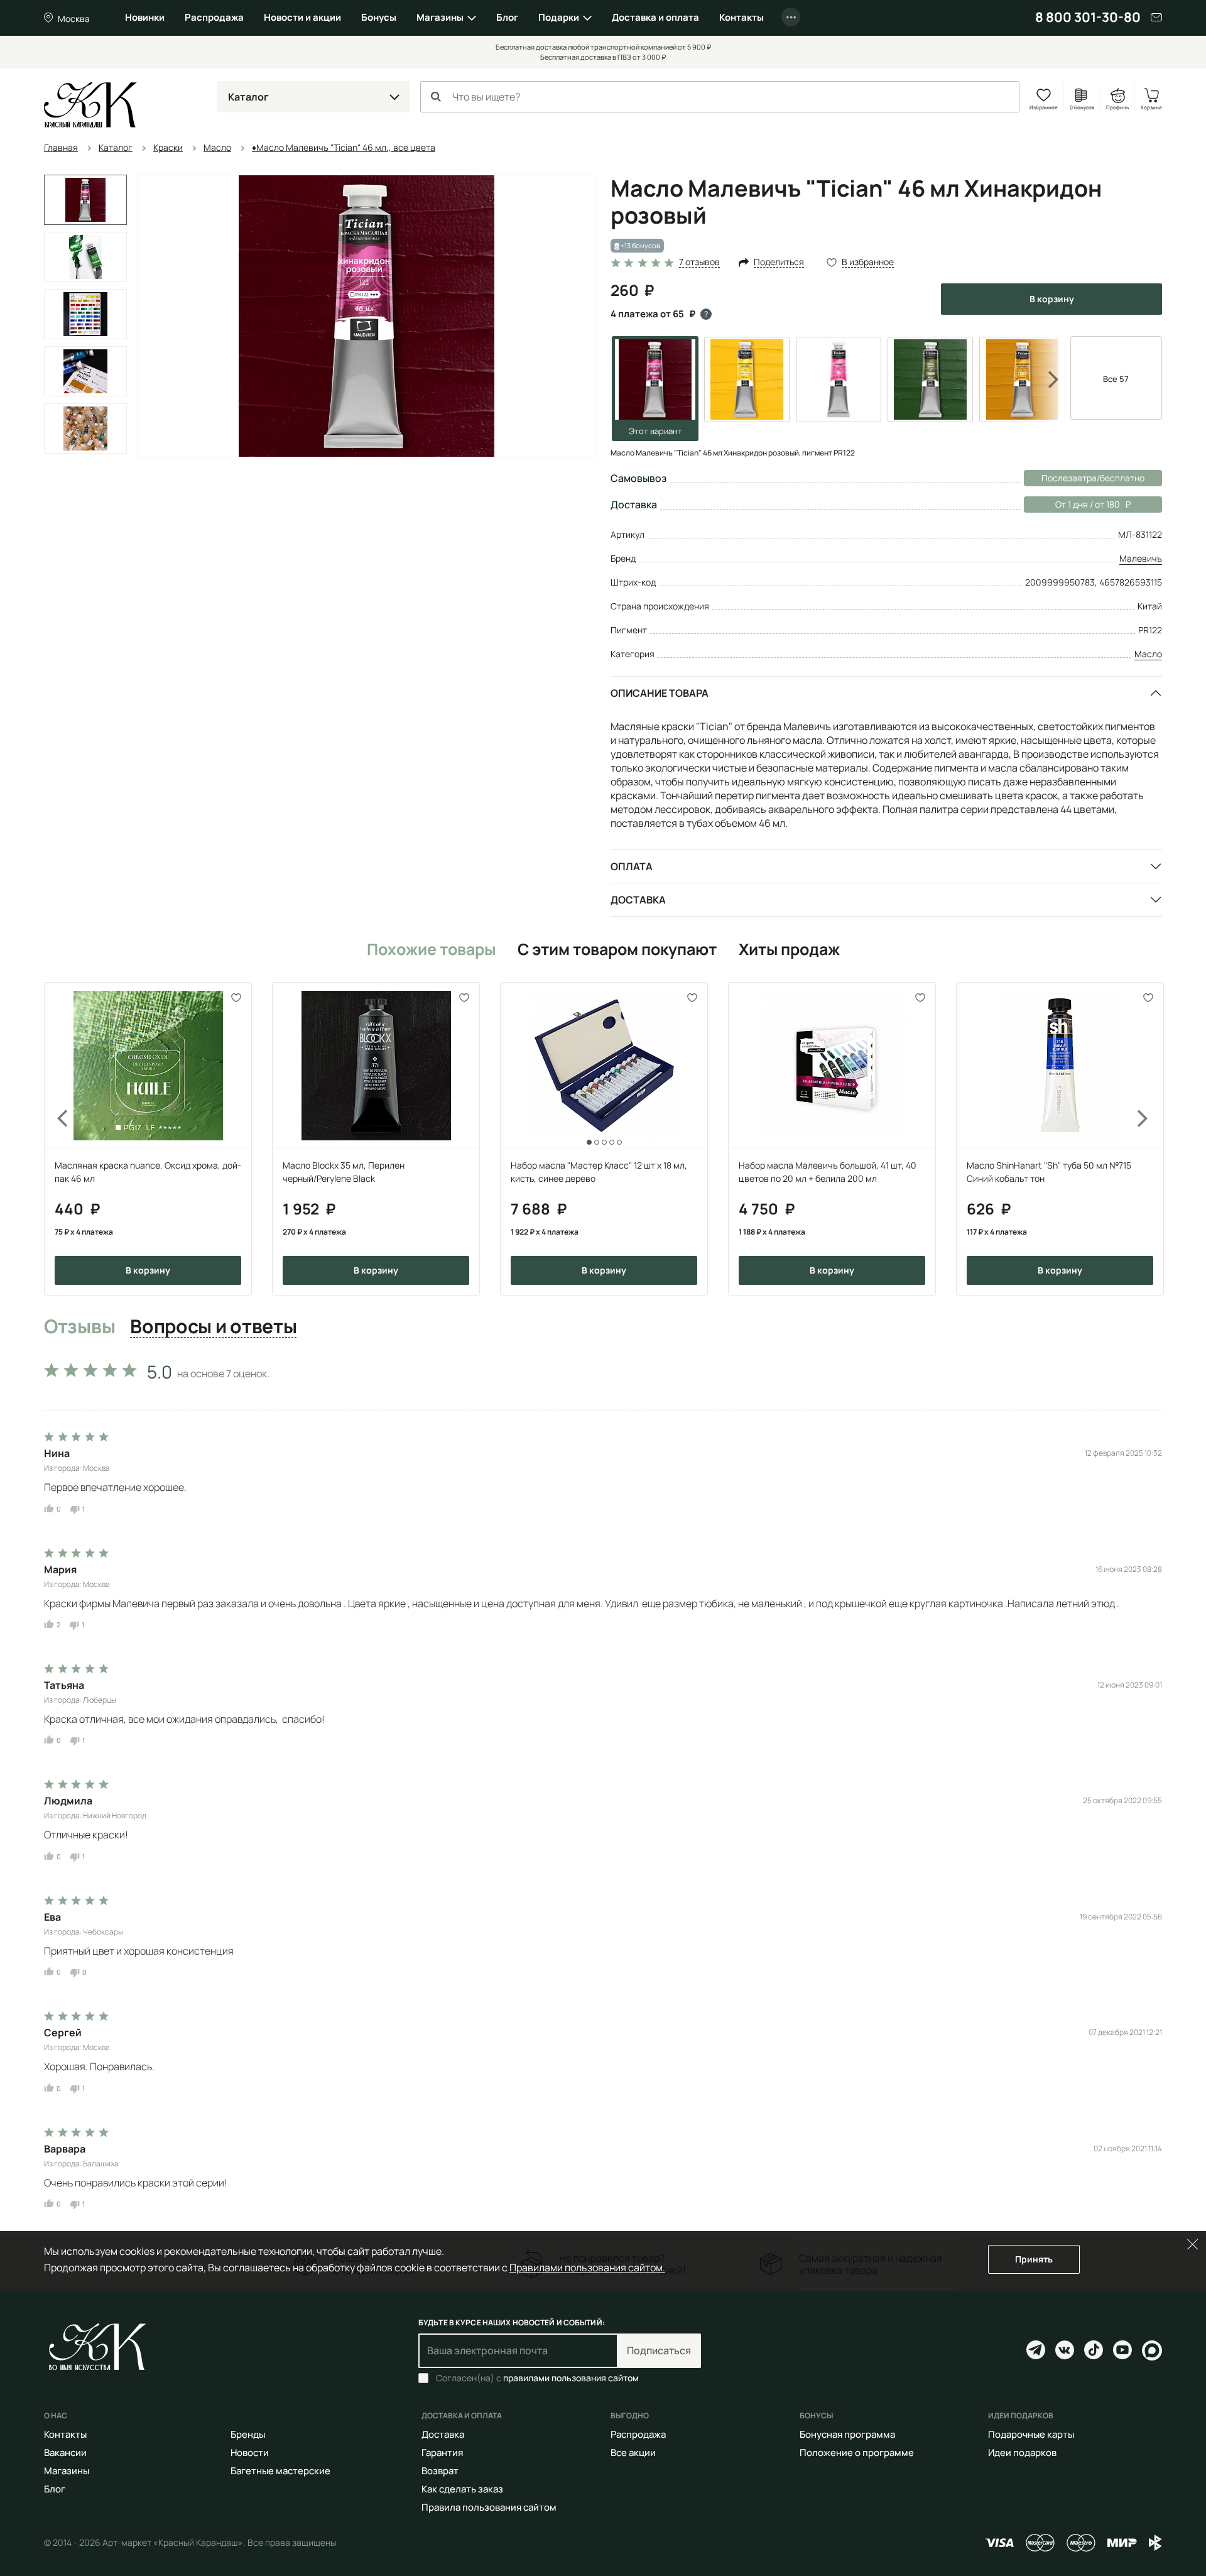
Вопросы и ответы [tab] (213, 1327)
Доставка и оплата (655, 17)
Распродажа (214, 17)
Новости (250, 2453)
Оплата (632, 866)
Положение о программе (857, 2453)
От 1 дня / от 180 (1072, 504)
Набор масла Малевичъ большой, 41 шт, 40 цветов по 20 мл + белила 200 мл (828, 1172)
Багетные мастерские (280, 2471)
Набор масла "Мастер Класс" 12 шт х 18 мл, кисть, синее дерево (599, 1172)
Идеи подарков (1022, 2453)
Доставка (638, 900)
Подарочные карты (1031, 2434)
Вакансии (65, 2453)
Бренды (248, 2434)
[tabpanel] (603, 1782)
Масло (1148, 654)
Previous (55, 1139)
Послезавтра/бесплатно (1093, 478)
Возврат (440, 2471)
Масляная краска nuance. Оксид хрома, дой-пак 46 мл (148, 1172)
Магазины (440, 17)
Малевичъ (1141, 558)
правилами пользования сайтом (571, 2378)
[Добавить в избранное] (236, 997)
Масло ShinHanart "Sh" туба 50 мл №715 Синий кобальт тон (1049, 1172)
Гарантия (442, 2453)
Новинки (145, 17)
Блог (507, 17)
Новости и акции (302, 17)
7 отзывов (699, 262)
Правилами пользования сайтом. (587, 2268)
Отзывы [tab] (79, 1327)
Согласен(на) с (537, 2378)
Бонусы (379, 17)
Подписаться (659, 2350)
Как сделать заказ (462, 2489)
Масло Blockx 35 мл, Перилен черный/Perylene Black (344, 1172)
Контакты (742, 17)
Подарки (559, 17)
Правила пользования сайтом (489, 2507)
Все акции (633, 2453)
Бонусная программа (847, 2434)
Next (1045, 379)
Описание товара (660, 693)
